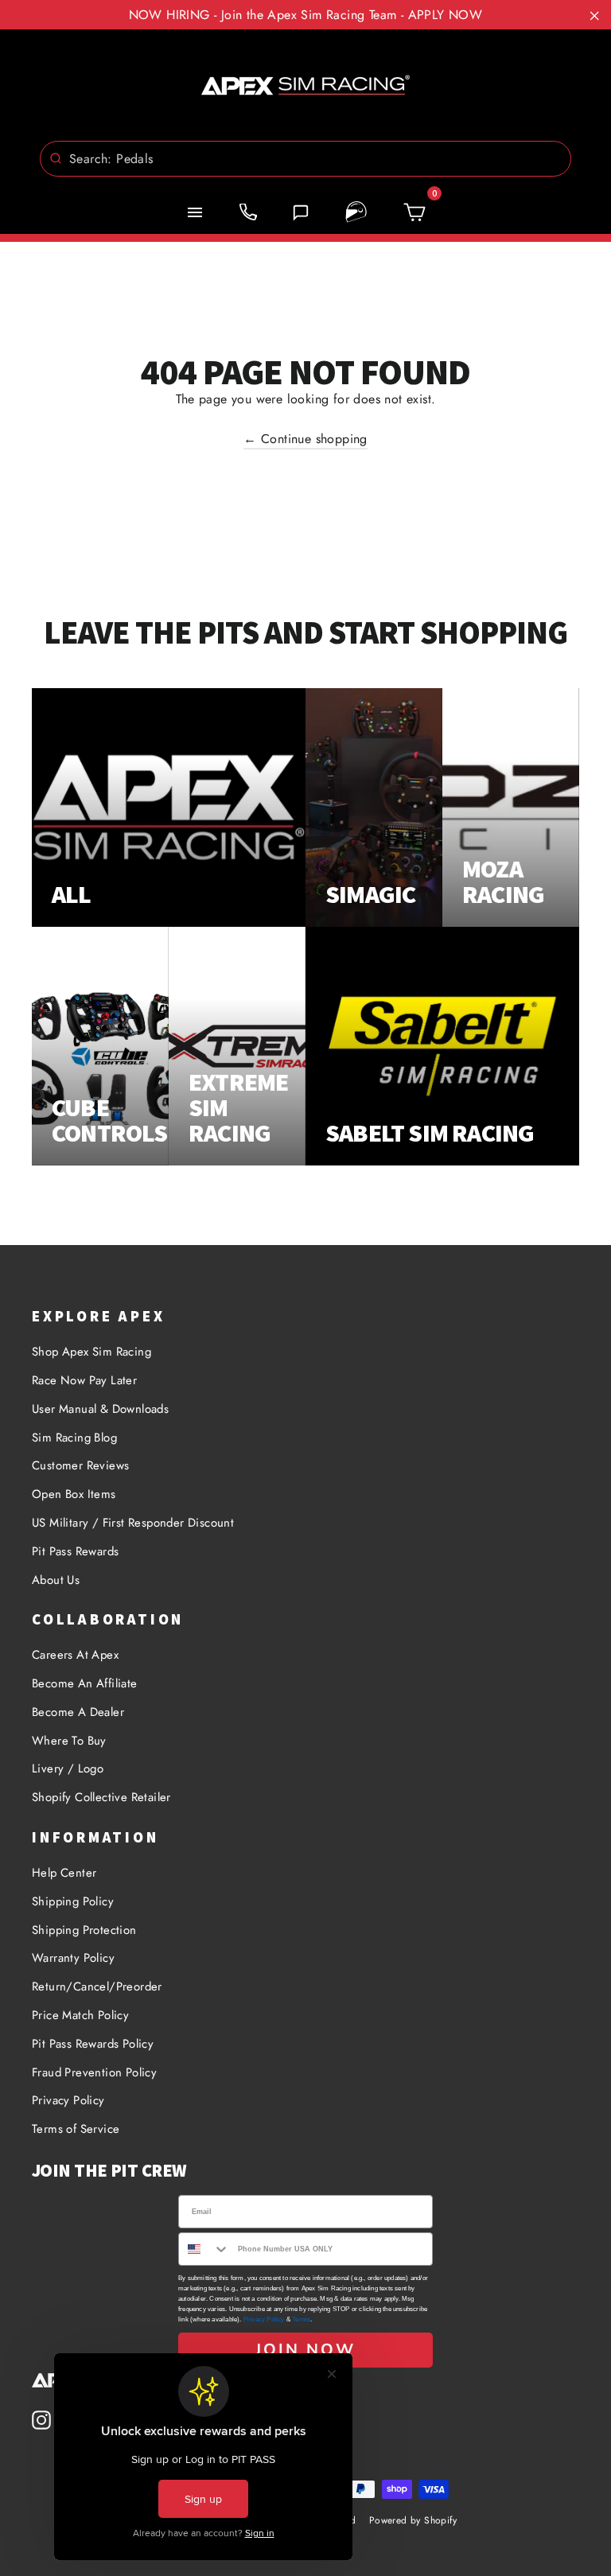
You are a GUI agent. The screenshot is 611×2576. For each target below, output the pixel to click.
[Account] (356, 212)
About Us (56, 1580)
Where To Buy (69, 1741)
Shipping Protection (84, 1930)
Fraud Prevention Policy (94, 2072)
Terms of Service (76, 2129)
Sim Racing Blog (74, 1438)
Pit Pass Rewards (75, 1551)
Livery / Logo (68, 1769)
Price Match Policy (80, 2015)
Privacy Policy (68, 2100)
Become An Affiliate (85, 1683)
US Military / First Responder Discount (133, 1523)
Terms (301, 2319)
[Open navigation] (195, 212)
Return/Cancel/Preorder (97, 1986)
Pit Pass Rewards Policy (93, 2044)
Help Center (64, 1873)
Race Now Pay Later (84, 1380)
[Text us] (301, 212)
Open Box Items (74, 1494)
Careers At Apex (75, 1655)
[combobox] (305, 159)
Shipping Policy (73, 1901)
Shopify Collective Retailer (101, 1797)
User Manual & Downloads (100, 1409)
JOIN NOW (305, 2350)
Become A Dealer (78, 1712)
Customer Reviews (80, 1465)
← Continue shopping (305, 439)
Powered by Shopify (413, 2520)
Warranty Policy (73, 1958)
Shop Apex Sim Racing (91, 1352)
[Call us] (248, 212)
